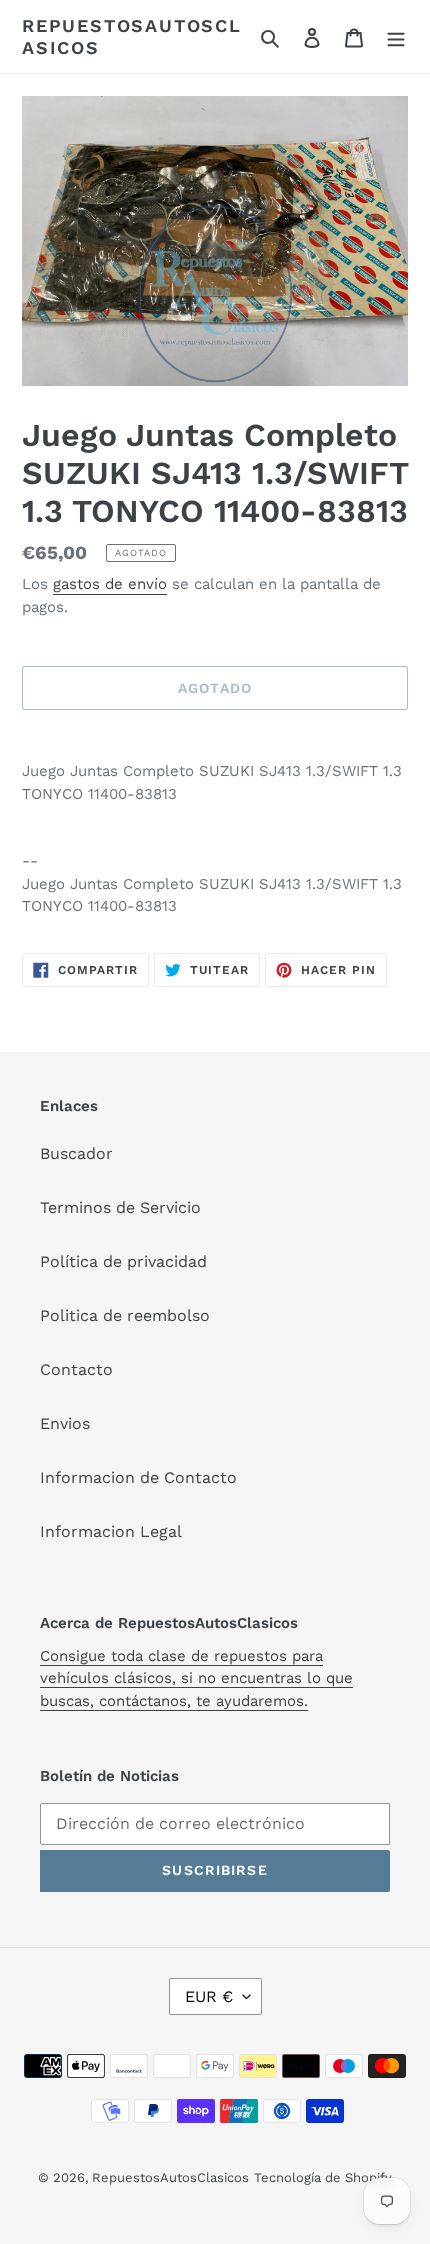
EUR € (209, 1996)
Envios (65, 1423)
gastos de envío (110, 584)
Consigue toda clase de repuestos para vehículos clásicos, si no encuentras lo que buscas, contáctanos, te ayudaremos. (196, 1678)
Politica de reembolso (125, 1315)
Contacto (76, 1369)
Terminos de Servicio (120, 1207)
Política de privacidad (123, 1261)
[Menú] (396, 37)
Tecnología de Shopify (323, 2177)
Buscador (76, 1153)
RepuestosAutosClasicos (132, 36)
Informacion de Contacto (138, 1477)
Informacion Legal (111, 1531)
